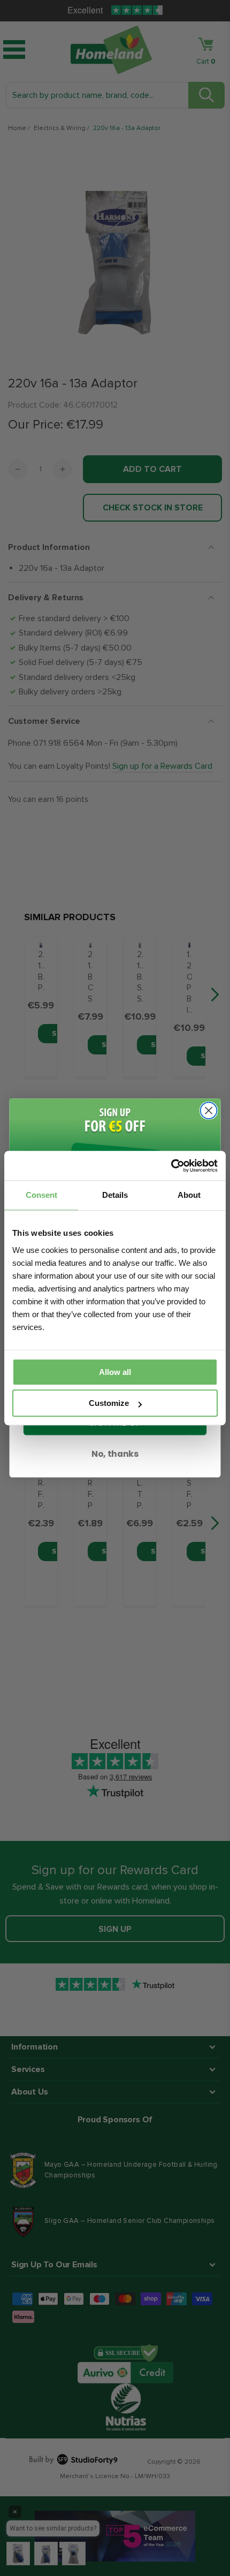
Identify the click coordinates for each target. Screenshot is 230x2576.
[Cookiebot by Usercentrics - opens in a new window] (171, 1166)
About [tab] (189, 1195)
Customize (109, 1403)
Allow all (115, 1372)
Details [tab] (115, 1195)
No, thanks (115, 1454)
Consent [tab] (41, 1195)
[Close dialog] (209, 1111)
